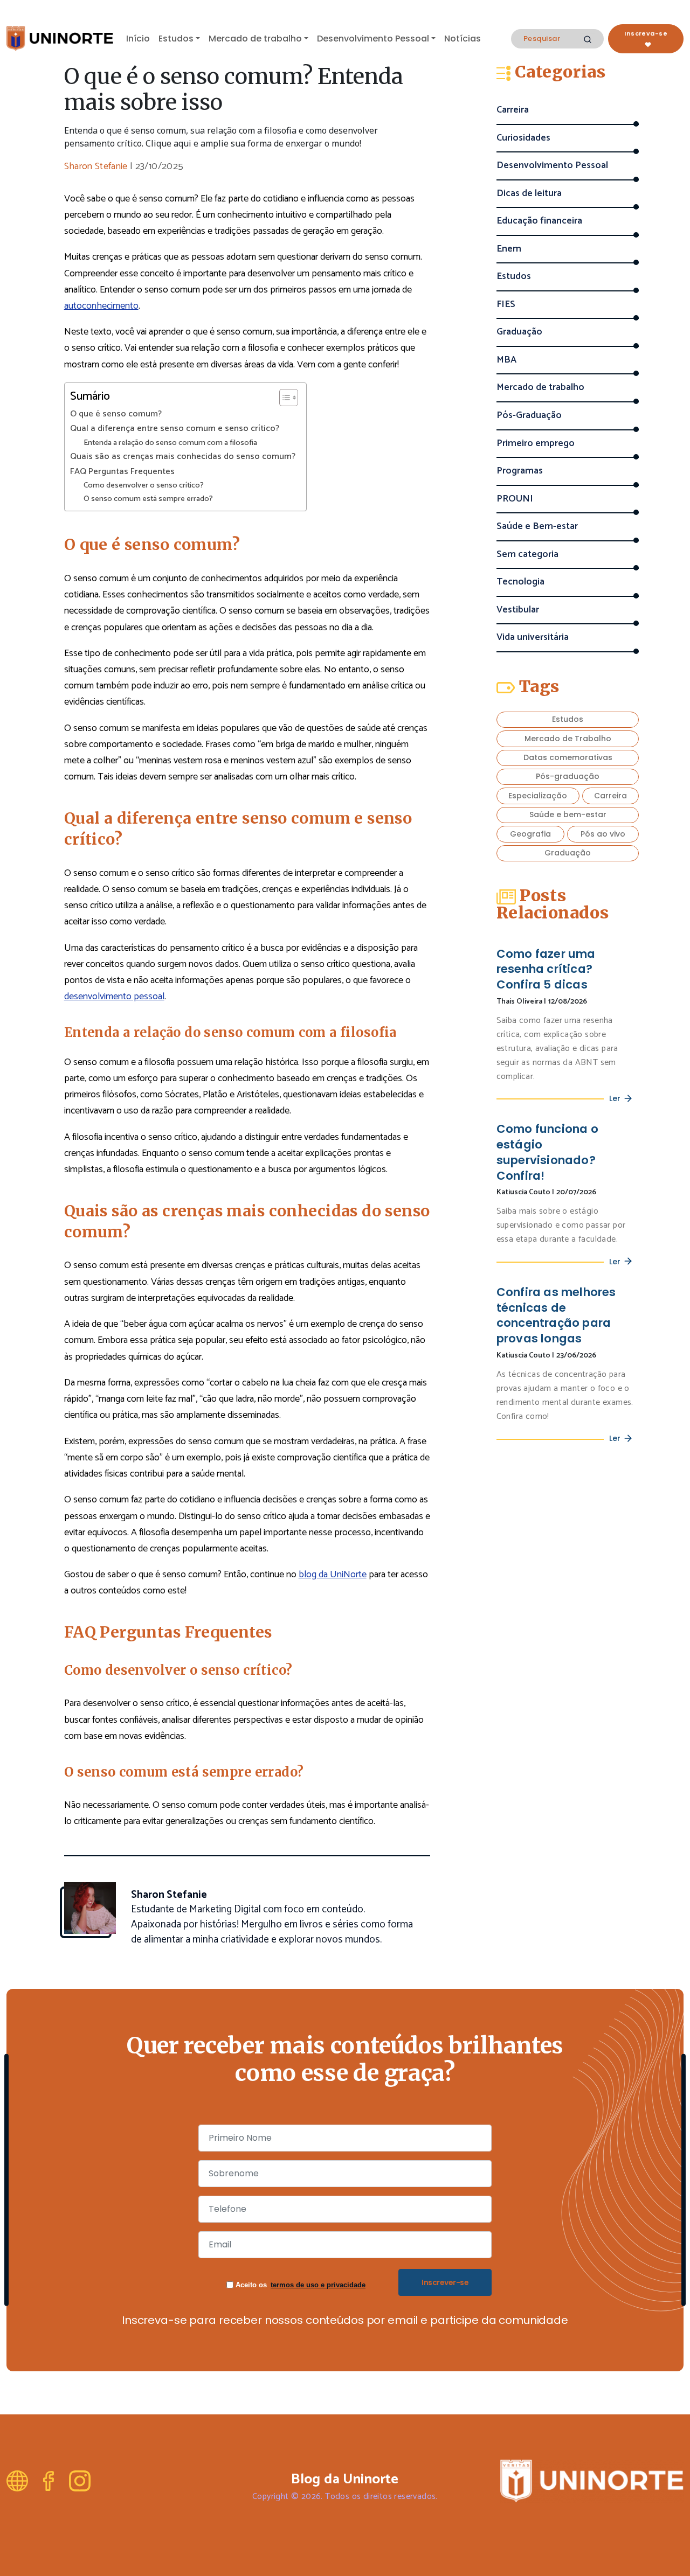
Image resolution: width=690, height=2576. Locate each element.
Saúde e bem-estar (568, 814)
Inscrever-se (445, 2282)
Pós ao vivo (603, 834)
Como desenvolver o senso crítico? (144, 486)
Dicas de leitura (529, 194)
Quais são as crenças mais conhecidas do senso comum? (183, 457)
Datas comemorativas (568, 757)
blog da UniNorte (333, 1575)
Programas (520, 471)
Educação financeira (539, 221)
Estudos (176, 39)
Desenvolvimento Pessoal (373, 39)
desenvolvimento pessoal (114, 997)
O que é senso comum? (116, 414)
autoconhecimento (101, 306)
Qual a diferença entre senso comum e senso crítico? (175, 429)
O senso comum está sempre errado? (148, 499)
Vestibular (518, 610)
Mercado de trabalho (255, 39)
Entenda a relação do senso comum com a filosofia (170, 443)
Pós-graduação (568, 776)
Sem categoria (527, 555)
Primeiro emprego (536, 444)
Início (138, 39)
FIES (506, 305)
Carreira (513, 110)
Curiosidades (523, 138)
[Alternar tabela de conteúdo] (283, 398)
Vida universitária (533, 638)
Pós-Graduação (529, 416)
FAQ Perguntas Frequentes (122, 472)
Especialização (538, 796)
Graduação (519, 332)
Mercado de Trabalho (568, 739)
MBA (506, 360)
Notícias (463, 39)
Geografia (530, 834)
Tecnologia (520, 582)
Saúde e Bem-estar (537, 527)
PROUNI (515, 499)
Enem (509, 249)
